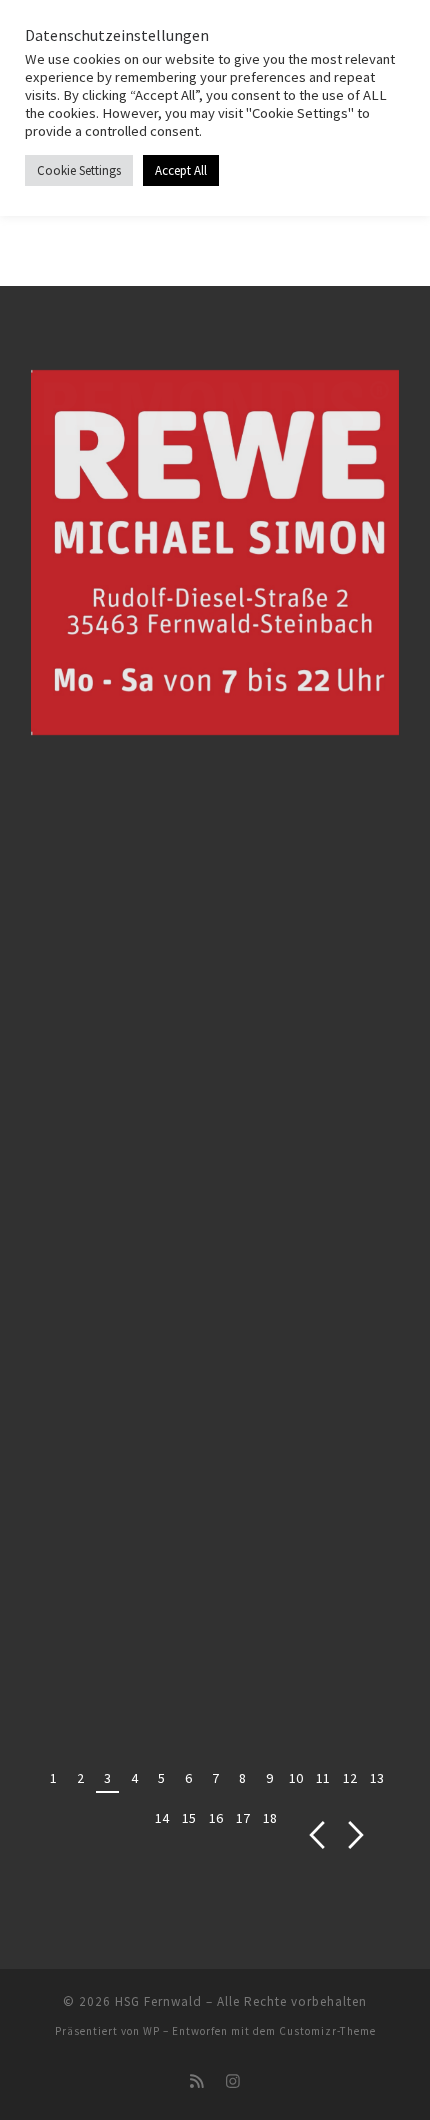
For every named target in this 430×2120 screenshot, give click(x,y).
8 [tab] (242, 1778)
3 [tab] (107, 1778)
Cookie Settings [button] (79, 170)
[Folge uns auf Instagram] (233, 2082)
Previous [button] (317, 1835)
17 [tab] (243, 1818)
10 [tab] (296, 1778)
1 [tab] (53, 1778)
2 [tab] (80, 1778)
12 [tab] (350, 1778)
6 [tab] (188, 1778)
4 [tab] (134, 1778)
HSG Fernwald (158, 2001)
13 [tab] (377, 1778)
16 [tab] (216, 1818)
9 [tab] (269, 1778)
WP (151, 2031)
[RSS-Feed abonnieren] (197, 2082)
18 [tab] (270, 1818)
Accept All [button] (181, 170)
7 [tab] (215, 1778)
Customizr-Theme (327, 2031)
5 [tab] (161, 1778)
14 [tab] (162, 1818)
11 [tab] (323, 1778)
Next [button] (356, 1835)
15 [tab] (189, 1818)
